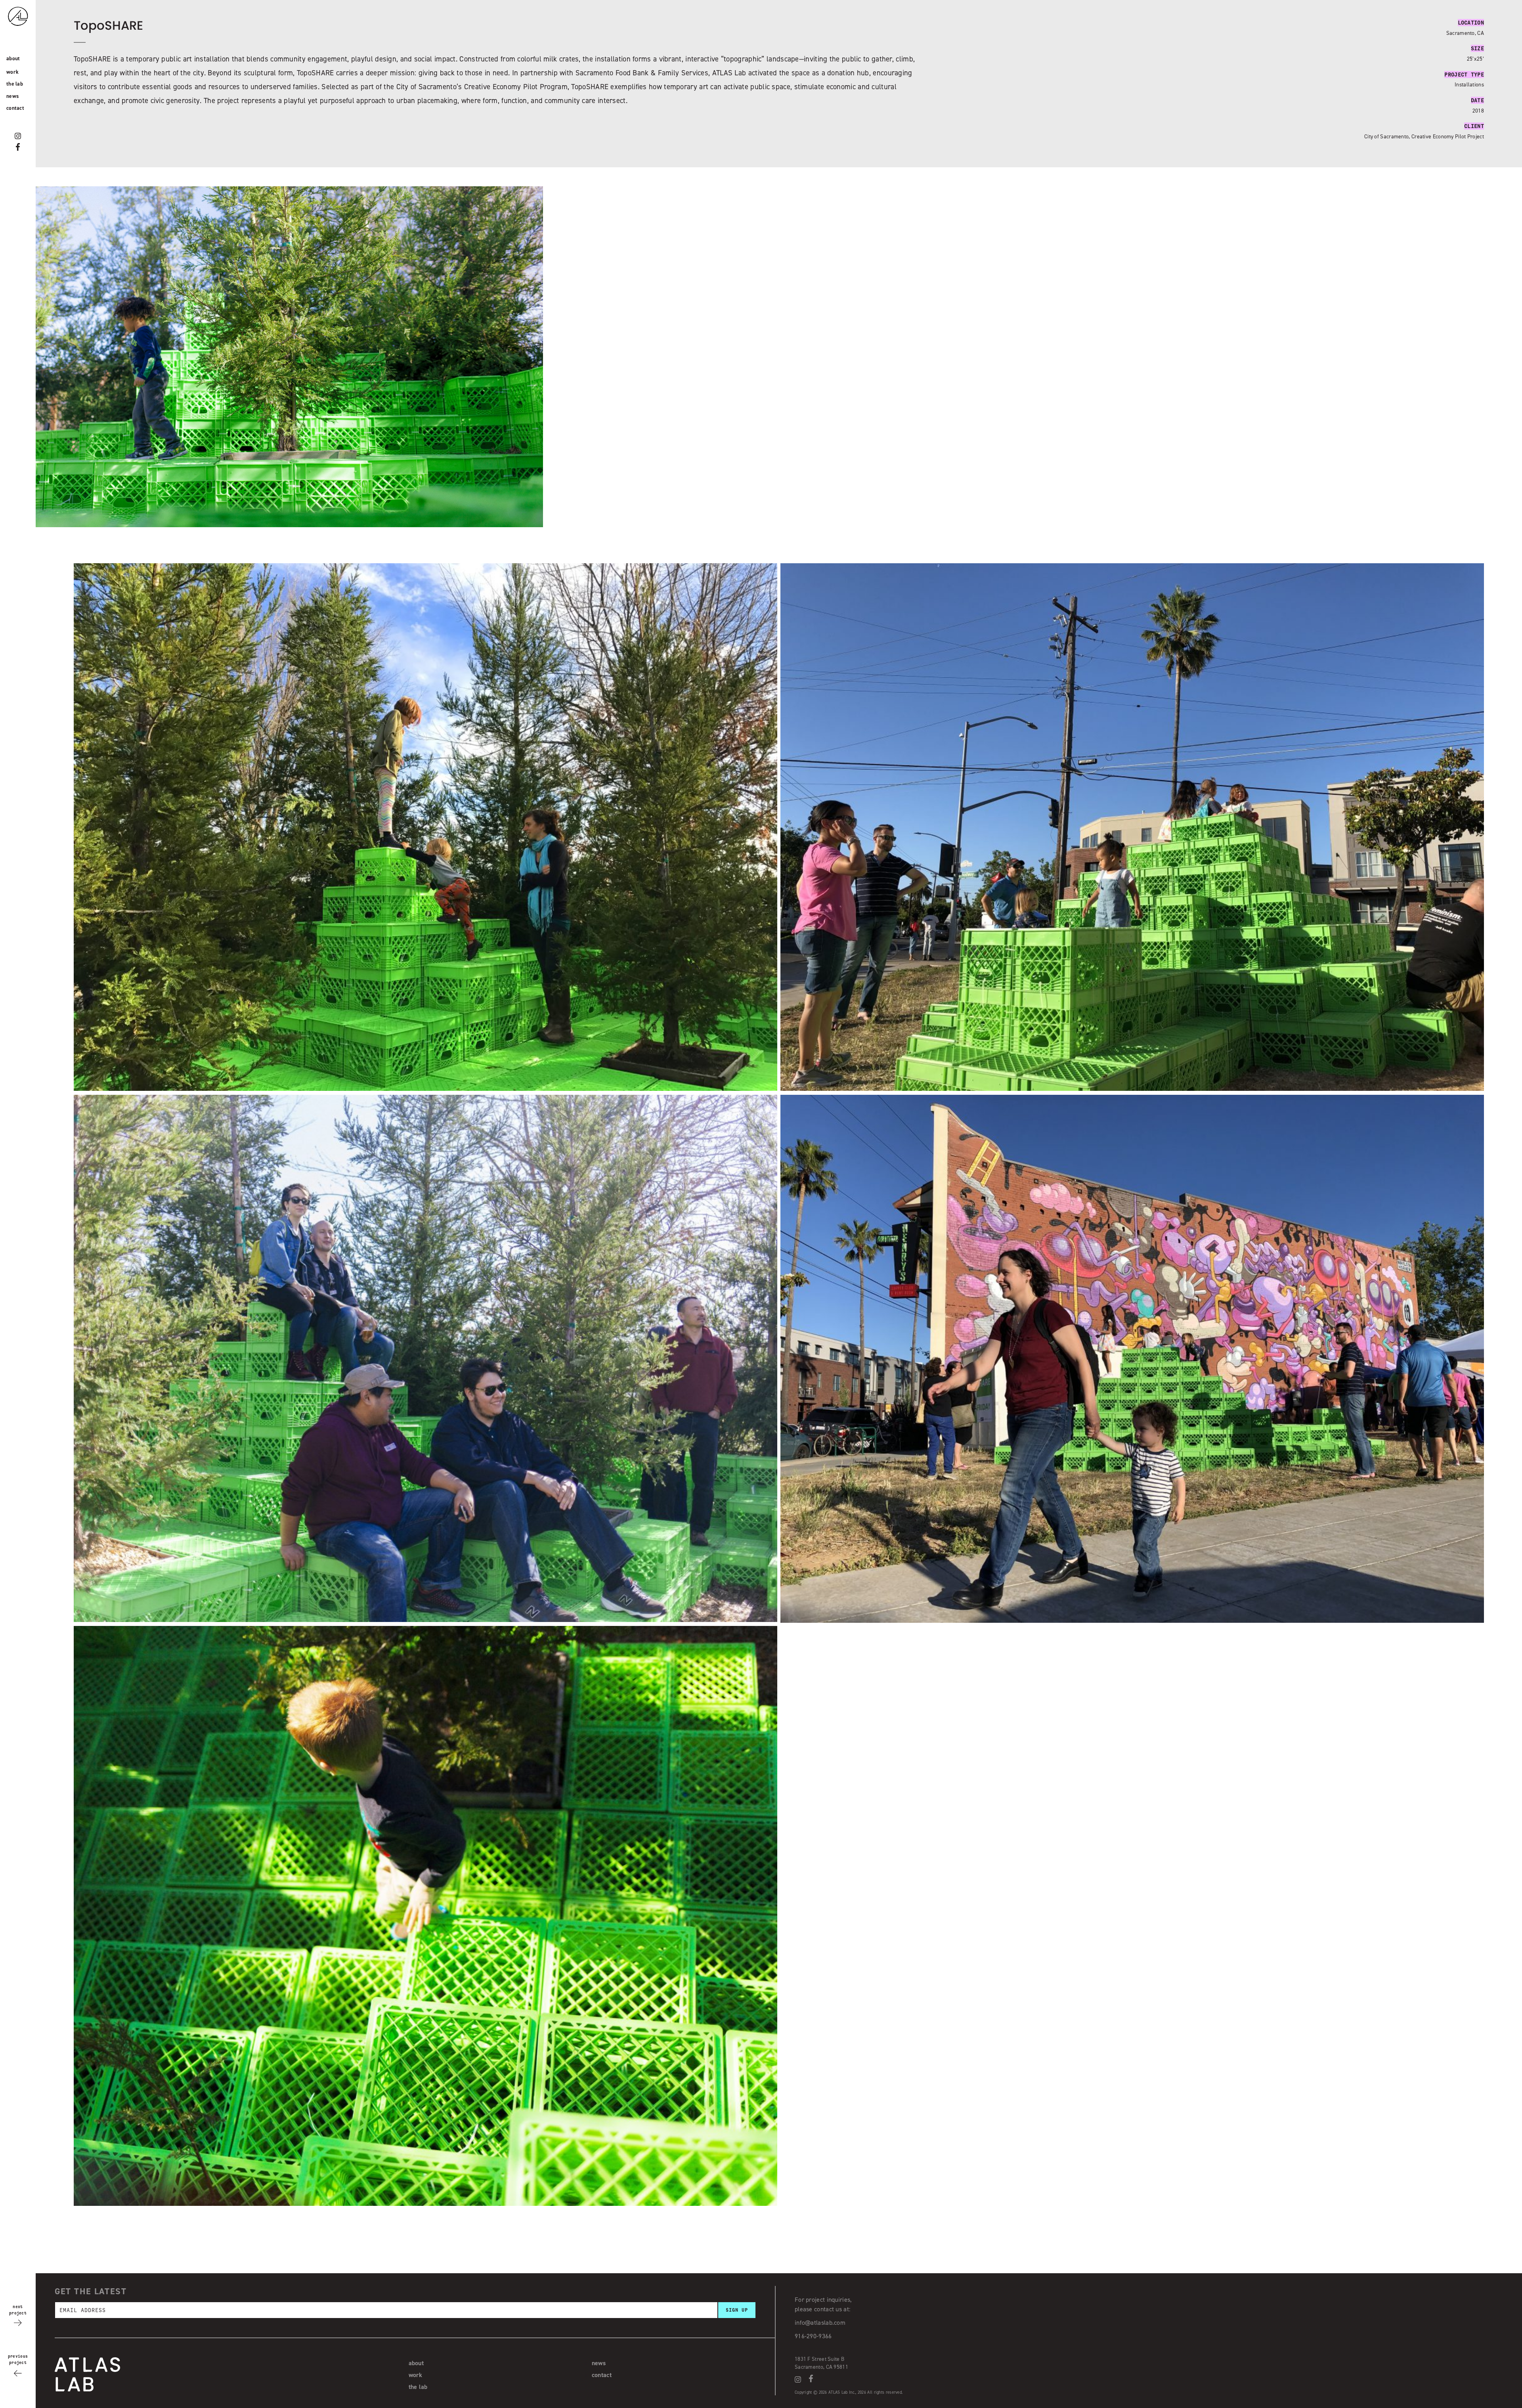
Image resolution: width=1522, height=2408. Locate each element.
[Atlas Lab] (26, 31)
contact (15, 108)
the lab (15, 84)
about (13, 58)
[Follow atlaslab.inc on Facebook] (18, 147)
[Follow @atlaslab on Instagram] (18, 136)
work (12, 72)
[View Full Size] (425, 1089)
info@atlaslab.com (820, 2323)
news (12, 96)
